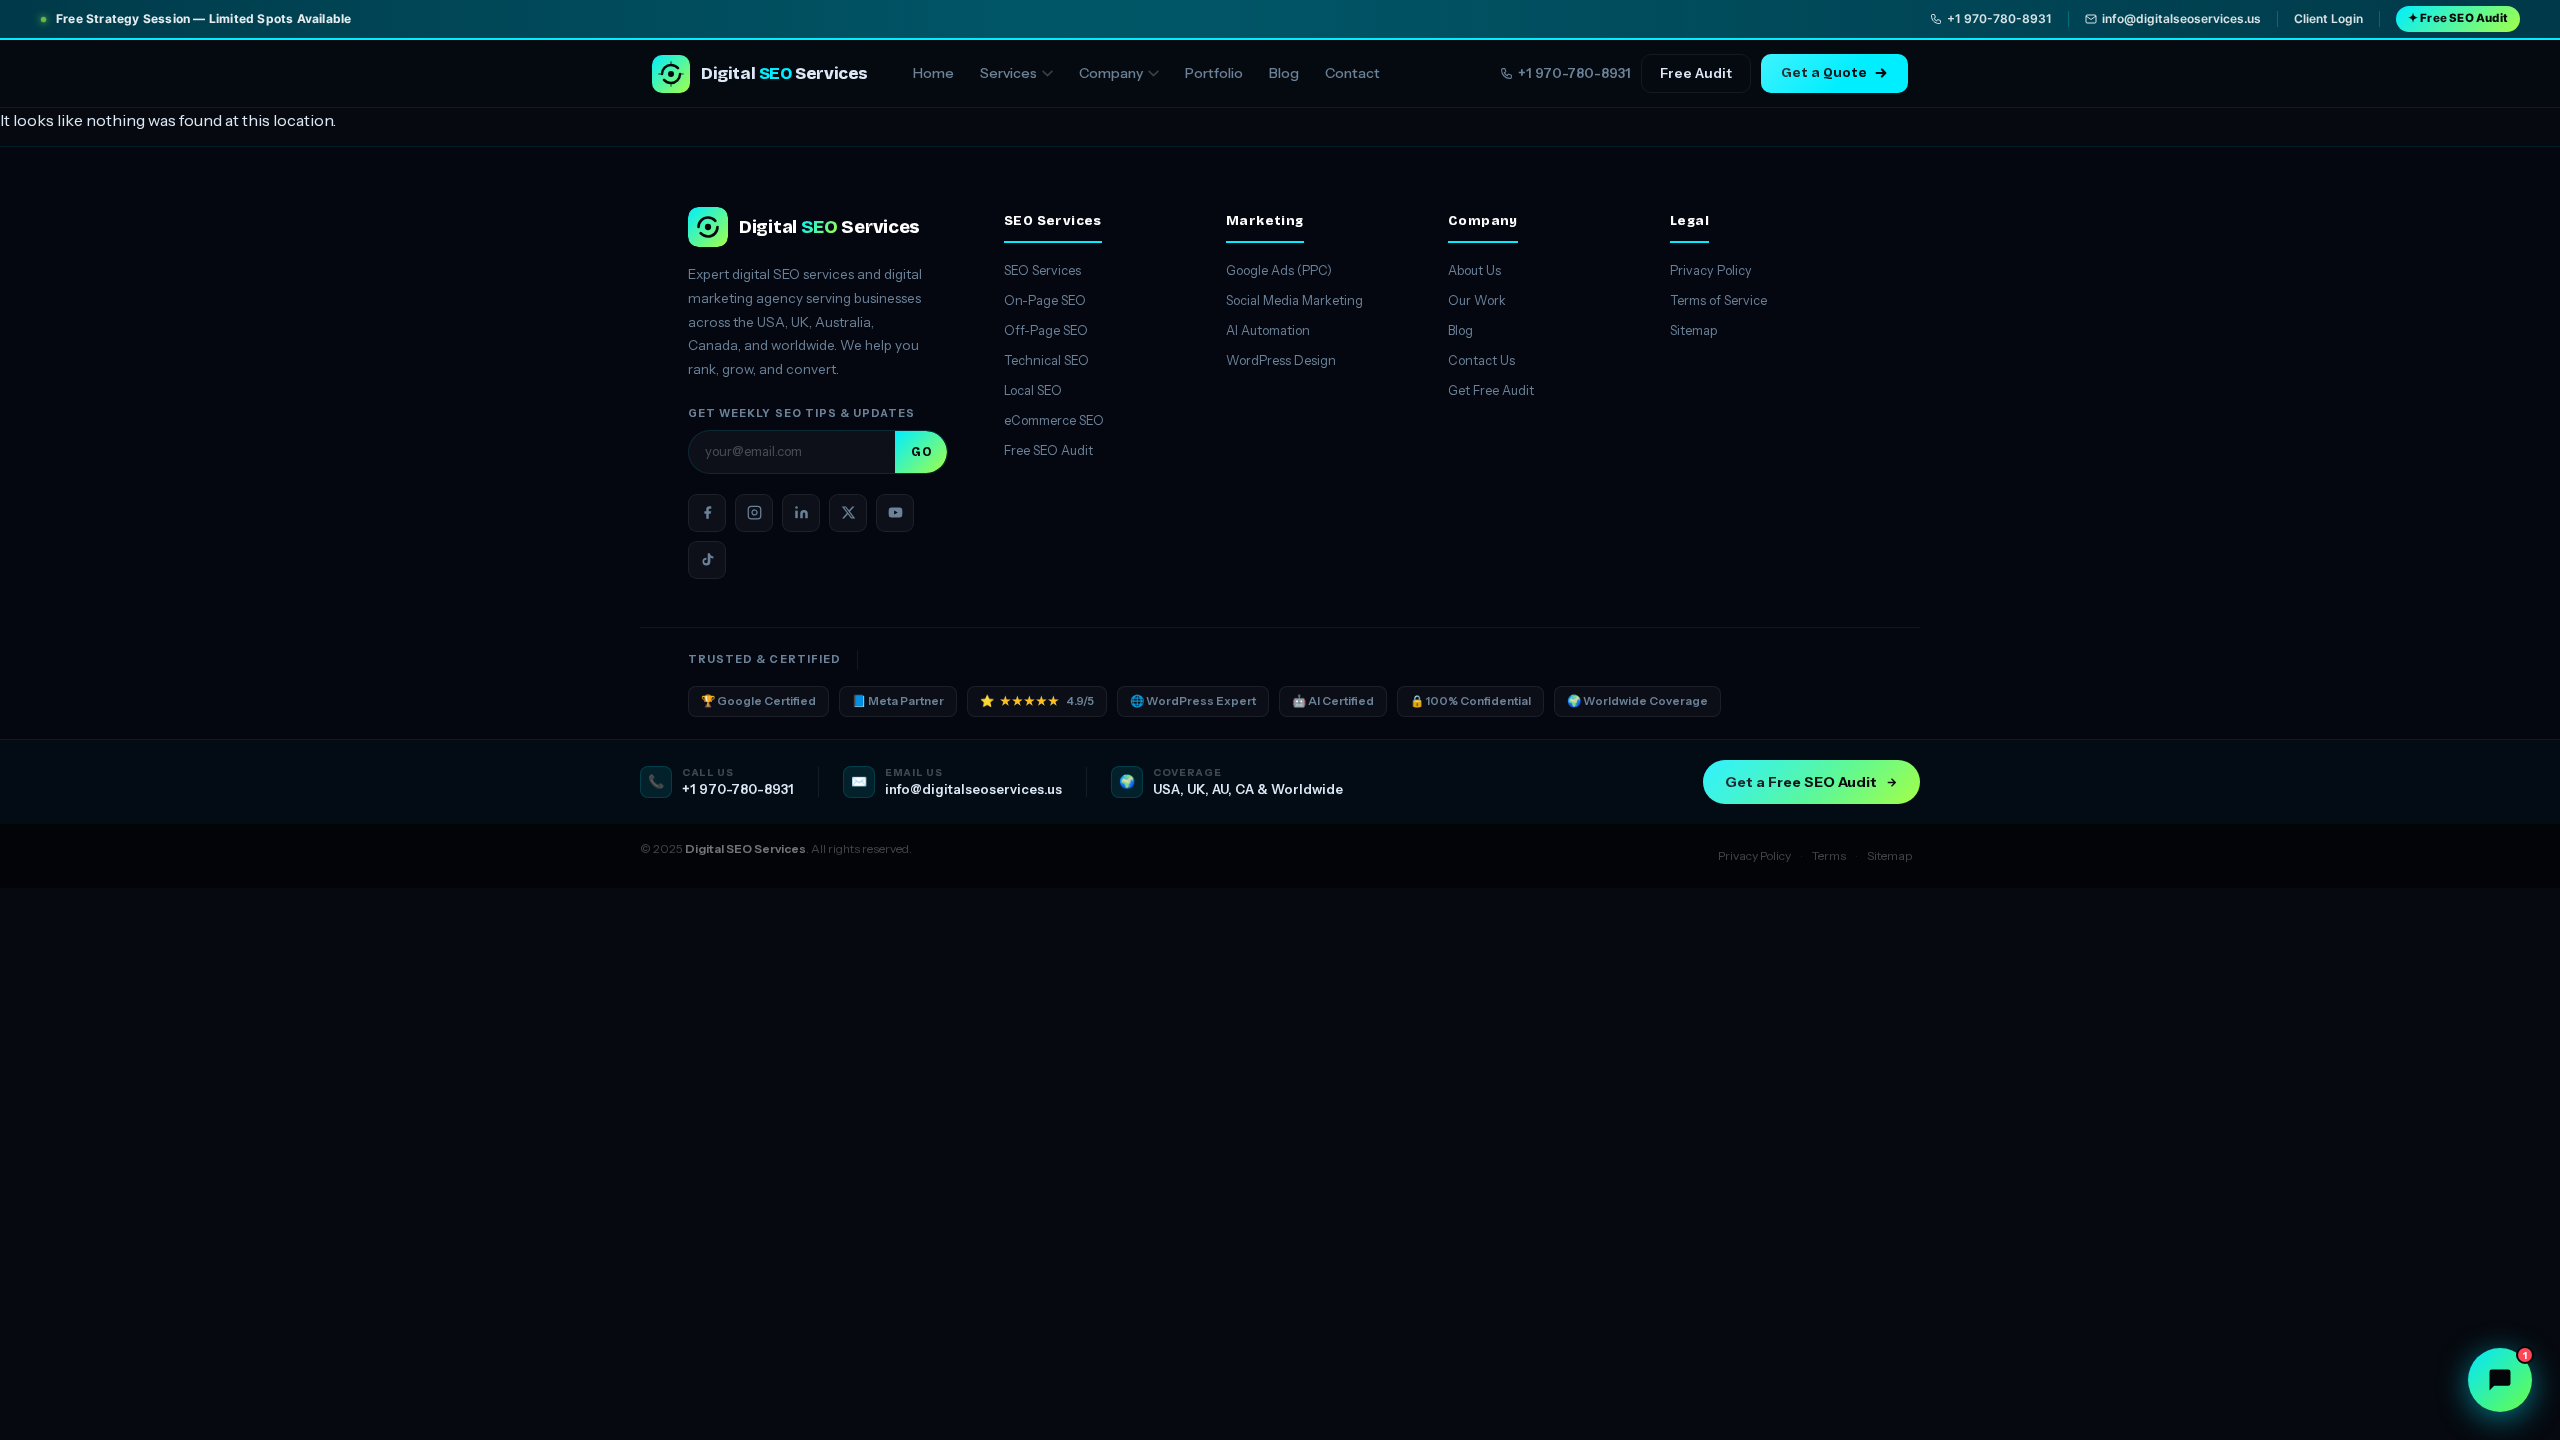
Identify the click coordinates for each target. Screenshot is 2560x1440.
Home (933, 73)
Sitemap (1693, 330)
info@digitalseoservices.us (2181, 18)
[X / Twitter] (848, 513)
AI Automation (1268, 330)
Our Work (1477, 300)
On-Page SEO (1045, 300)
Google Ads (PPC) (1279, 270)
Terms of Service (1718, 300)
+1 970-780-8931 (1999, 18)
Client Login (2328, 18)
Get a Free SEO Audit (1801, 782)
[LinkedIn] (801, 513)
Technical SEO (1046, 360)
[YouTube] (895, 513)
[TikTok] (707, 560)
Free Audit (1696, 73)
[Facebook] (707, 513)
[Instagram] (754, 513)
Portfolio (1214, 73)
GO (921, 452)
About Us (1474, 270)
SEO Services (1042, 270)
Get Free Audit (1491, 390)
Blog (1284, 73)
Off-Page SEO (1046, 330)
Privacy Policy (1711, 270)
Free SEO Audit (1048, 450)
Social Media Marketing (1294, 300)
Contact (1352, 73)
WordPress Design (1281, 360)
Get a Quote (1824, 72)
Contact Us (1481, 360)
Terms (1829, 855)
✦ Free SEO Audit (2458, 18)
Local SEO (1033, 390)
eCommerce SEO (1054, 420)
